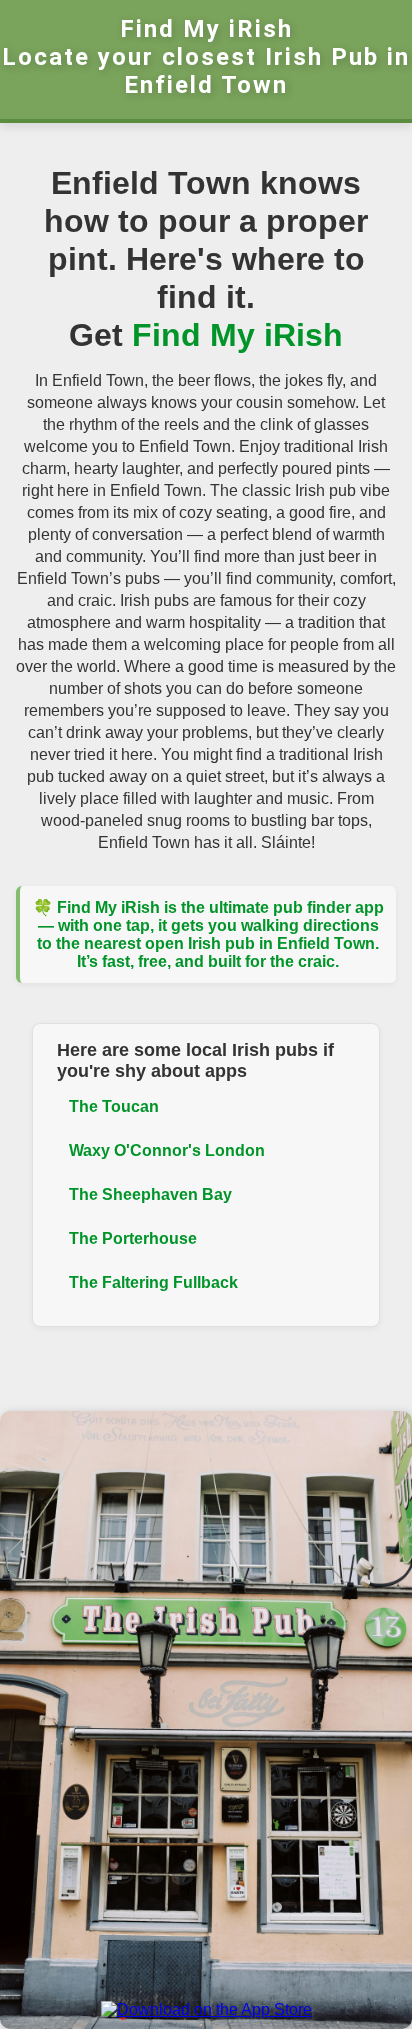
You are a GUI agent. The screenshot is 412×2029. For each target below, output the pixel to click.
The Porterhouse (133, 1238)
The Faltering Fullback (153, 1282)
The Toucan (114, 1106)
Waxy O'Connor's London (167, 1150)
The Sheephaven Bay (150, 1194)
